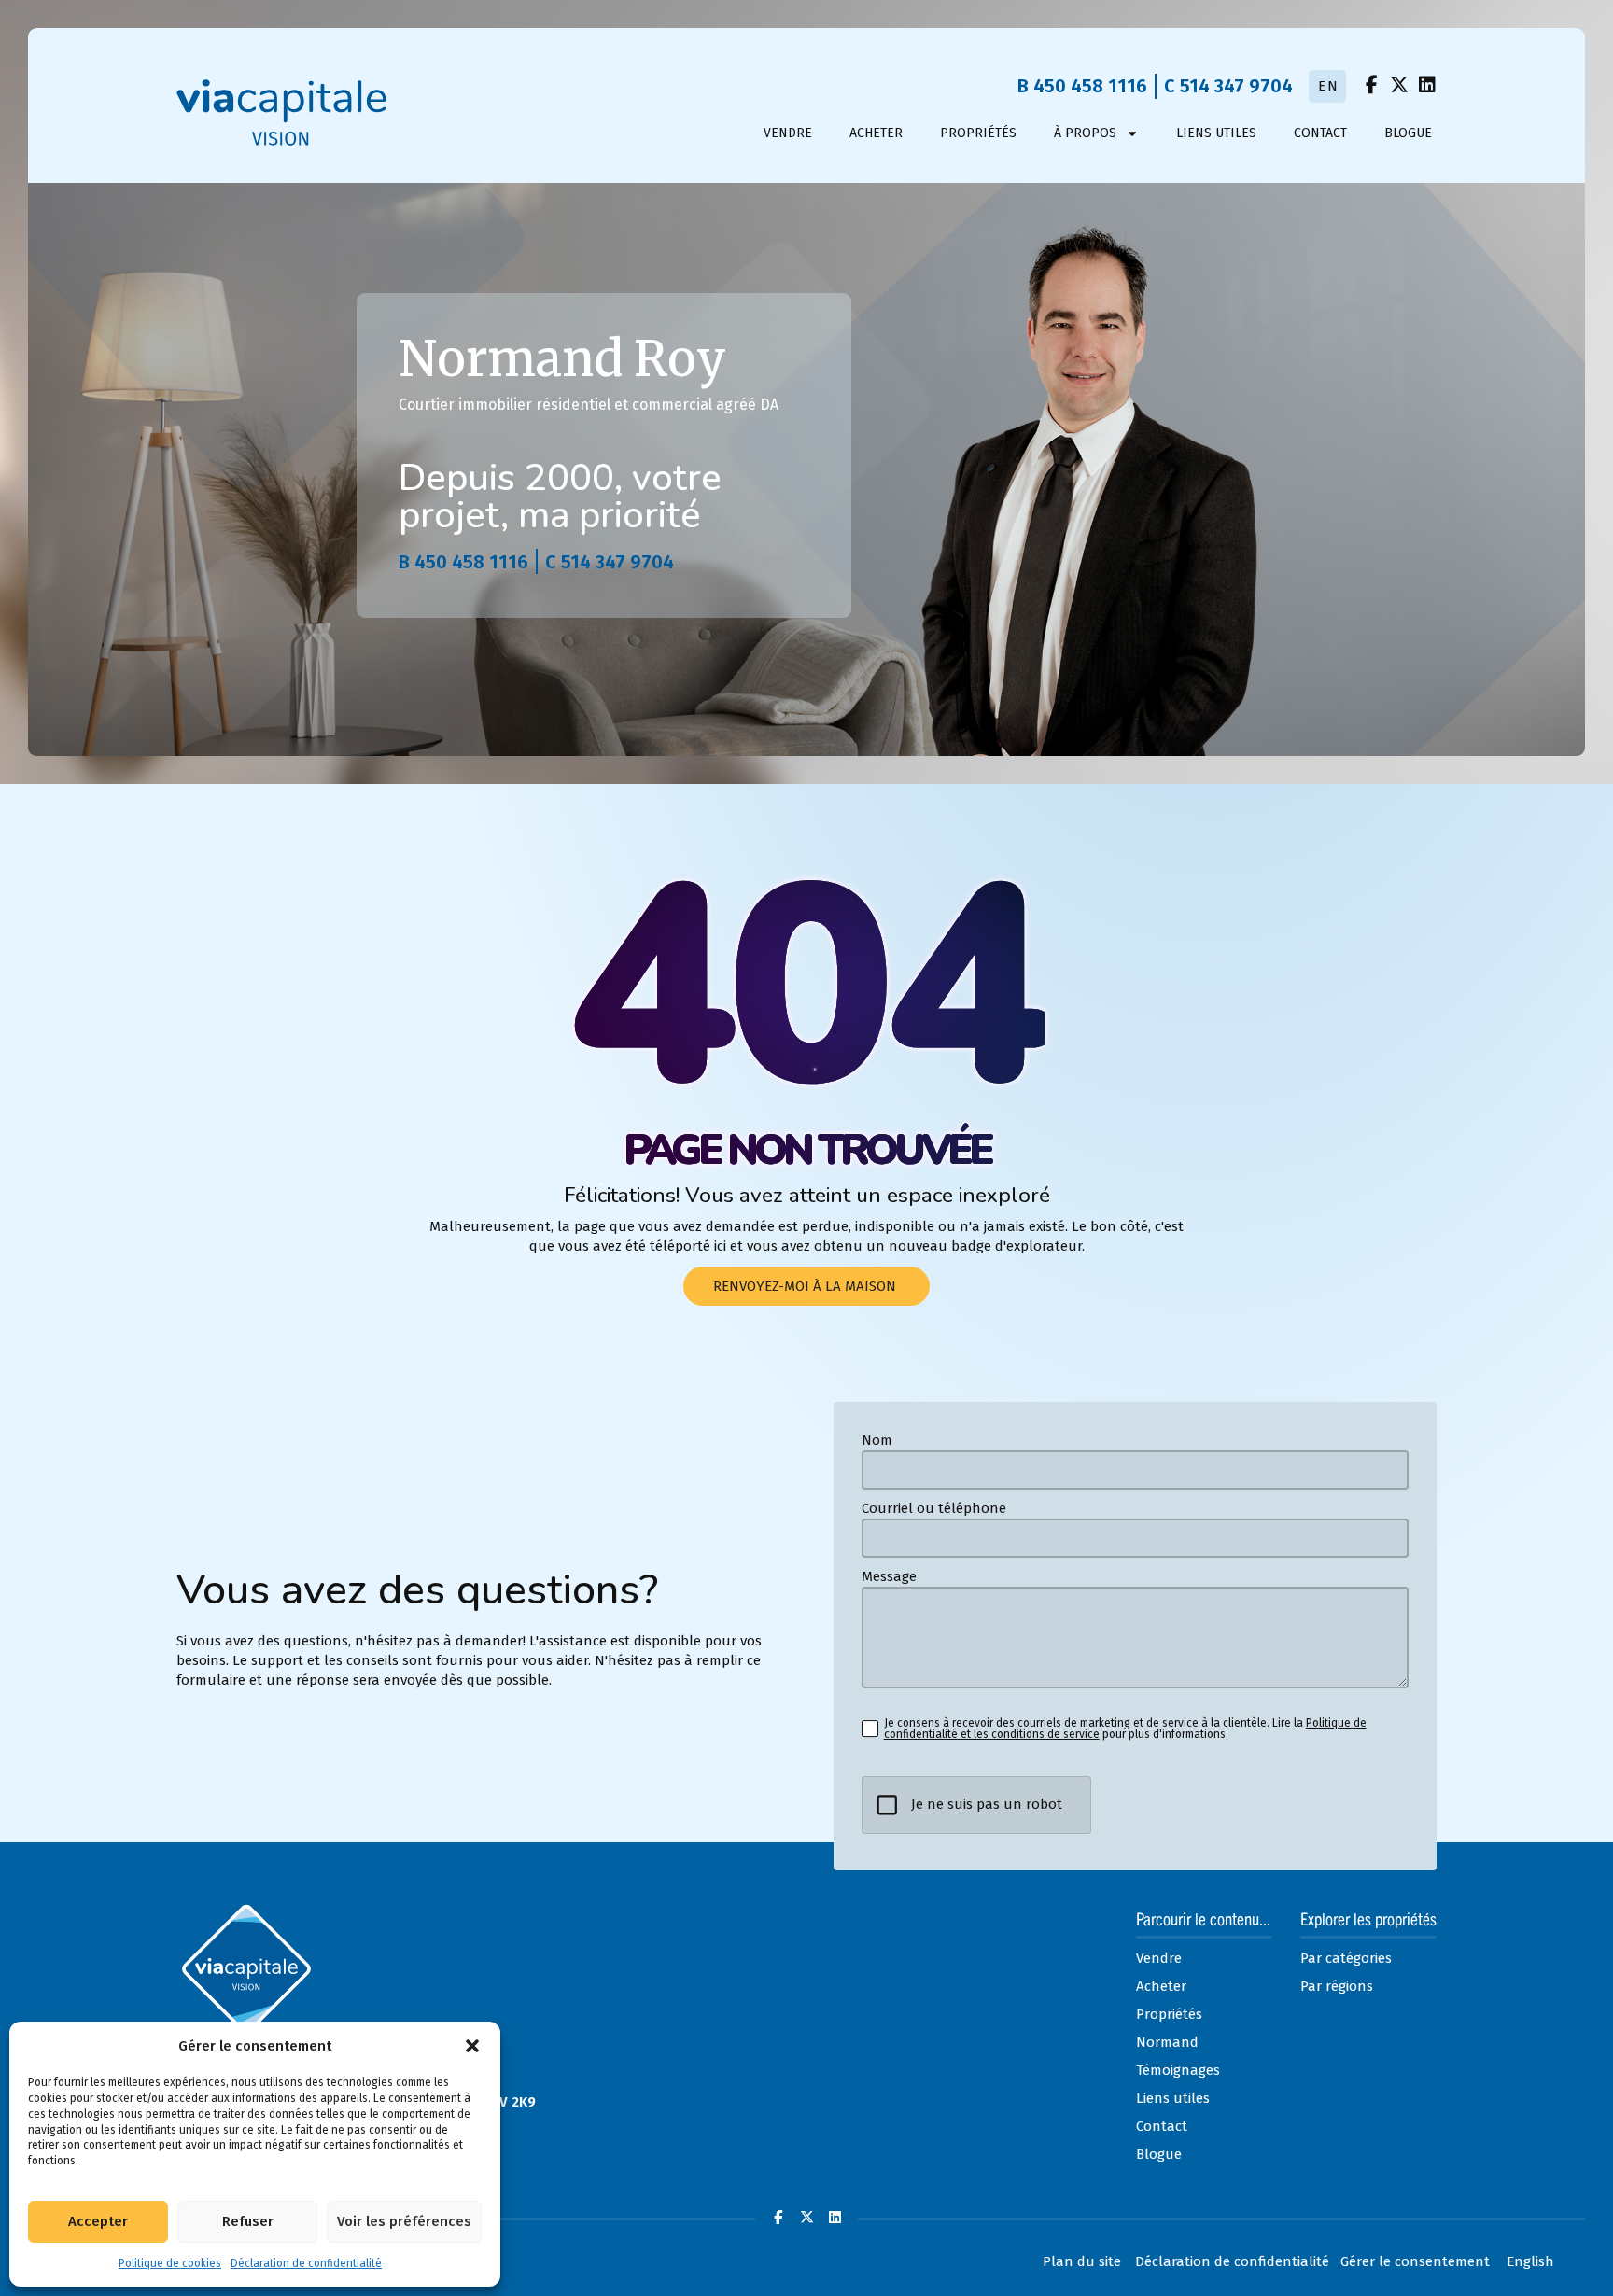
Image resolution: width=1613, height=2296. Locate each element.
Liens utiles (1216, 133)
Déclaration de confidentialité (306, 2263)
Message (889, 1577)
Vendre (788, 133)
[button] (472, 2046)
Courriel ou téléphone (934, 1509)
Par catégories (1346, 1958)
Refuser (248, 2221)
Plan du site (1082, 2261)
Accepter (98, 2221)
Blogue (1408, 133)
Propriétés (978, 133)
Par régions (1337, 1986)
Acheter (876, 133)
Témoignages (1178, 2070)
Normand (1167, 2042)
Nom (877, 1441)
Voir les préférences (404, 2221)
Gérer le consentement (1415, 2261)
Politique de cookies (170, 2263)
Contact (1320, 133)
